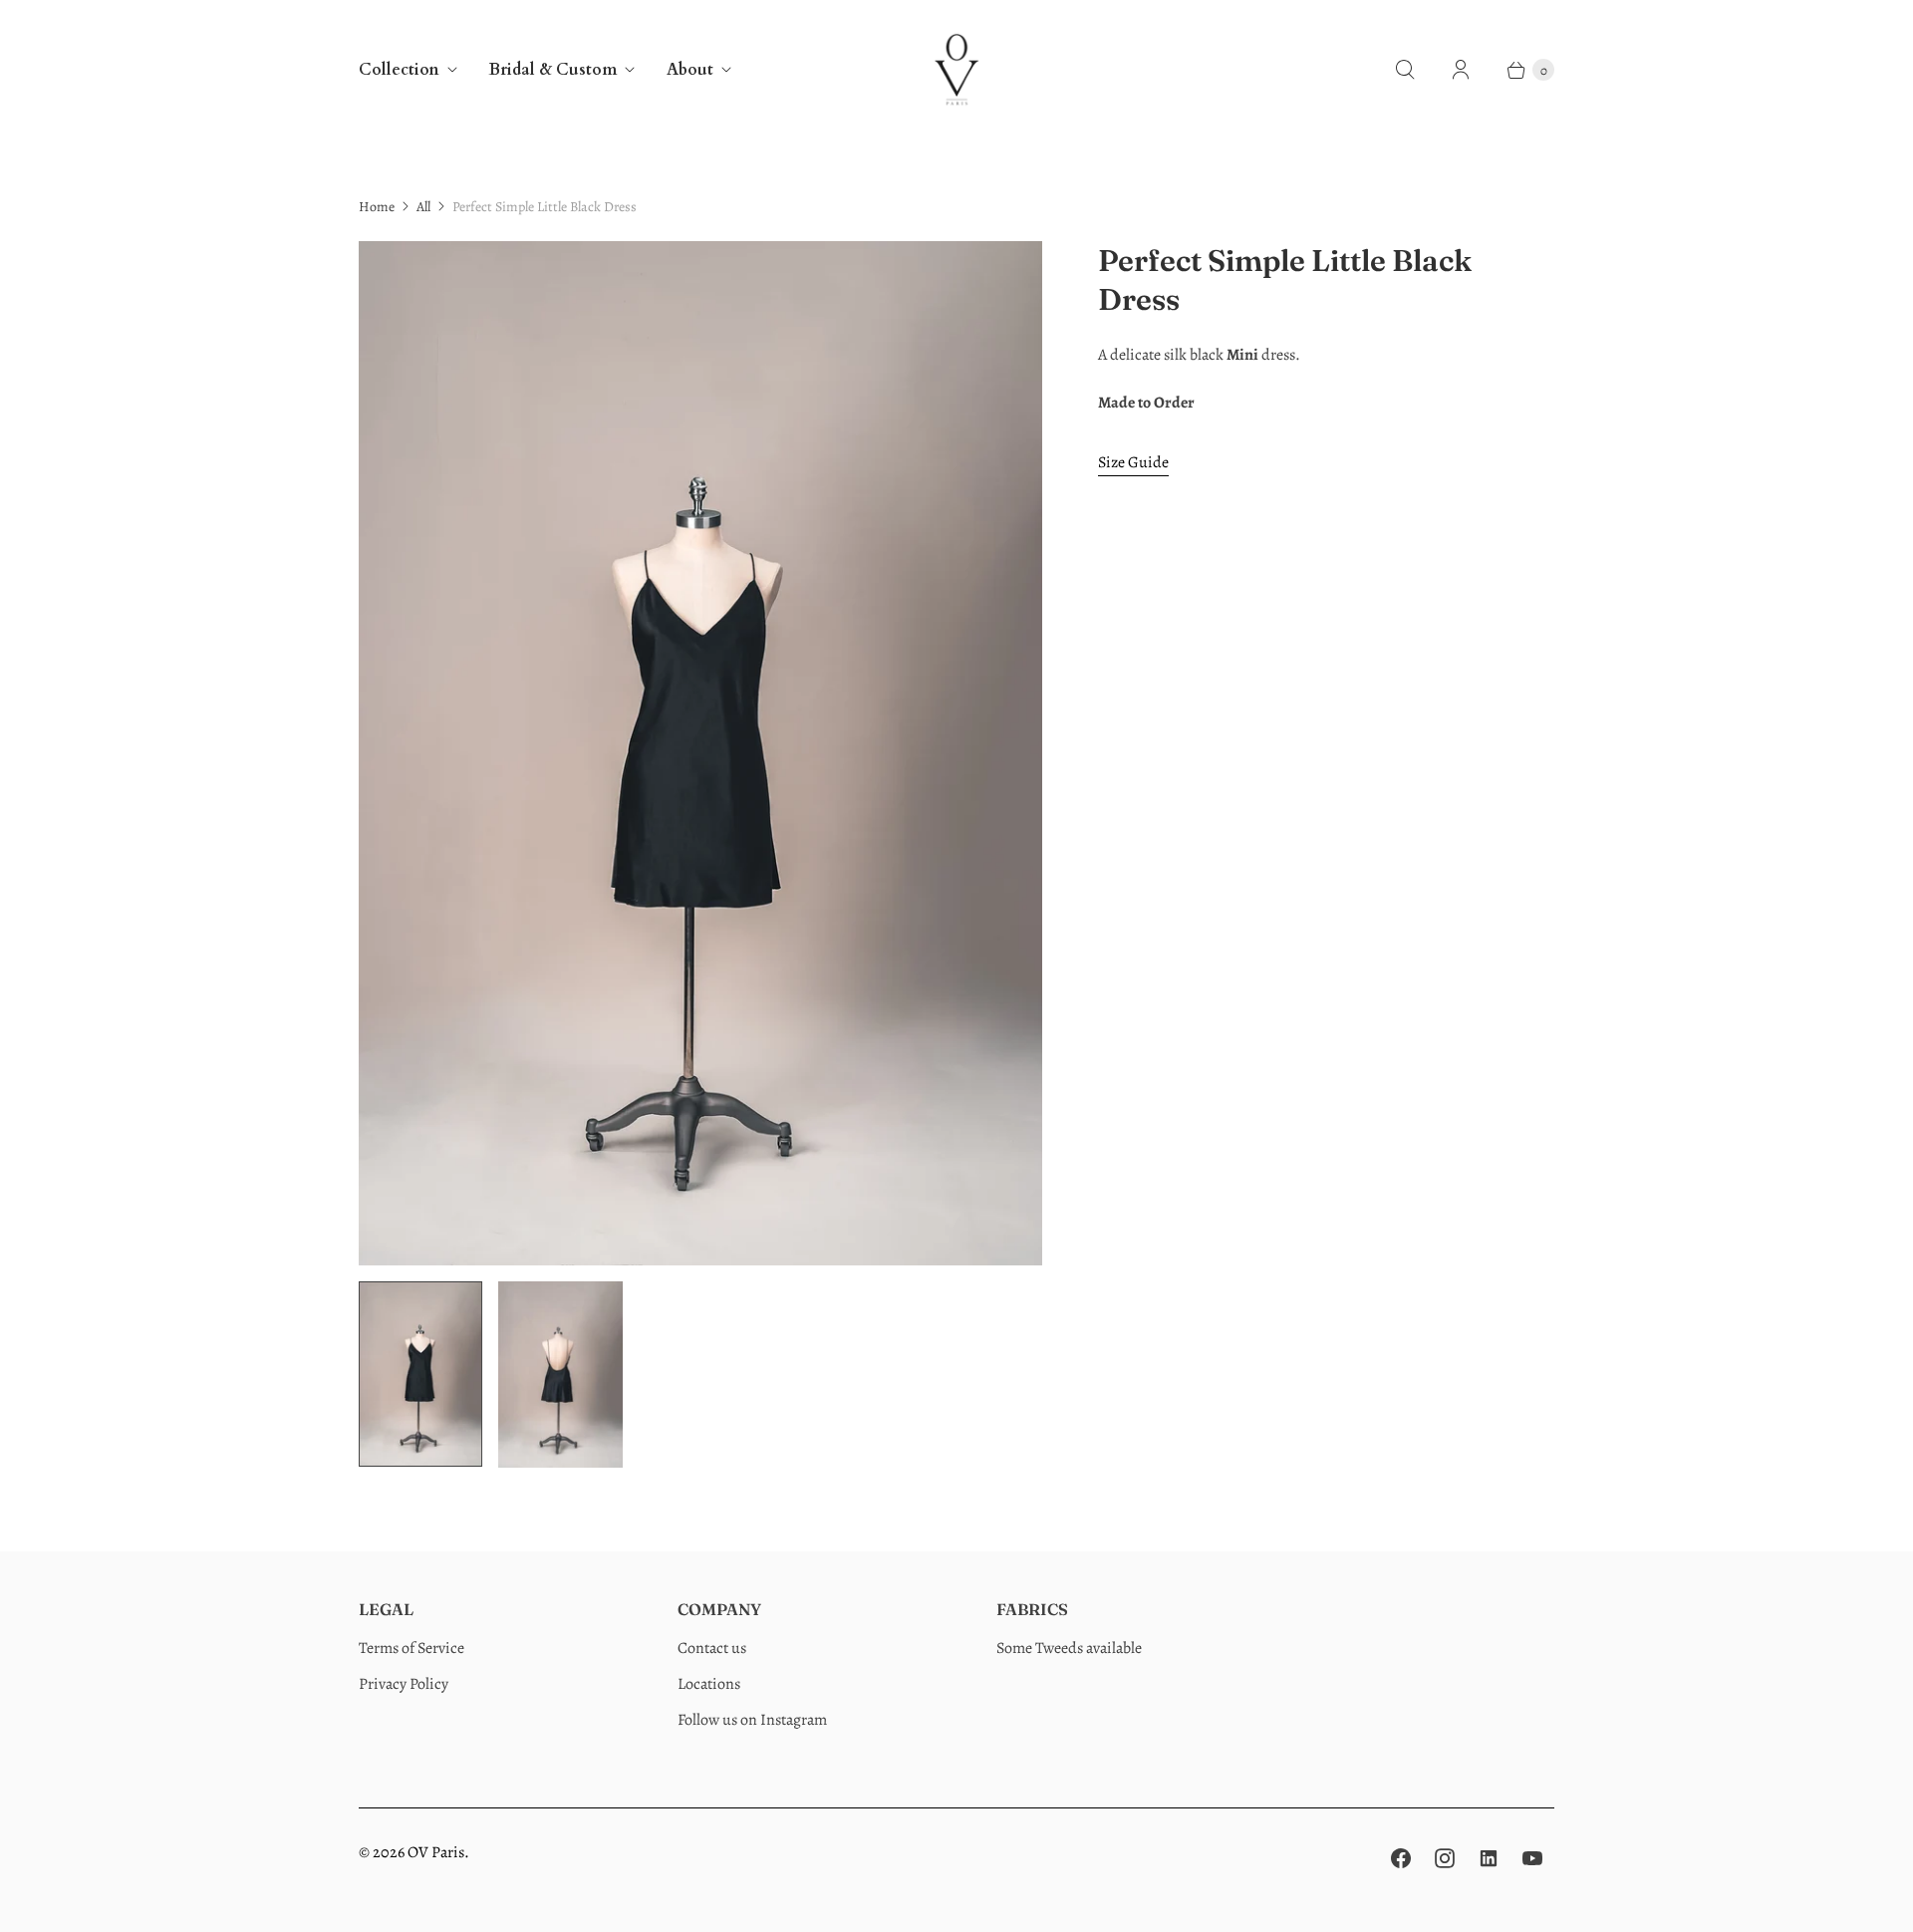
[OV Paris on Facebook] (1401, 1858)
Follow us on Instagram (752, 1720)
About (690, 70)
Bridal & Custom (553, 70)
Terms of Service (411, 1648)
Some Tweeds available (1069, 1648)
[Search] (1405, 70)
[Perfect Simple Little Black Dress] (700, 754)
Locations (709, 1684)
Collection (399, 70)
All (423, 207)
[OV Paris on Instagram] (1445, 1858)
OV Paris (436, 1852)
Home (377, 207)
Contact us (712, 1648)
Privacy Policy (404, 1684)
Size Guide (1133, 463)
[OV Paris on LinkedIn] (1489, 1858)
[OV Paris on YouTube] (1532, 1858)
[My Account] (1461, 70)
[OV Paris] (956, 70)
